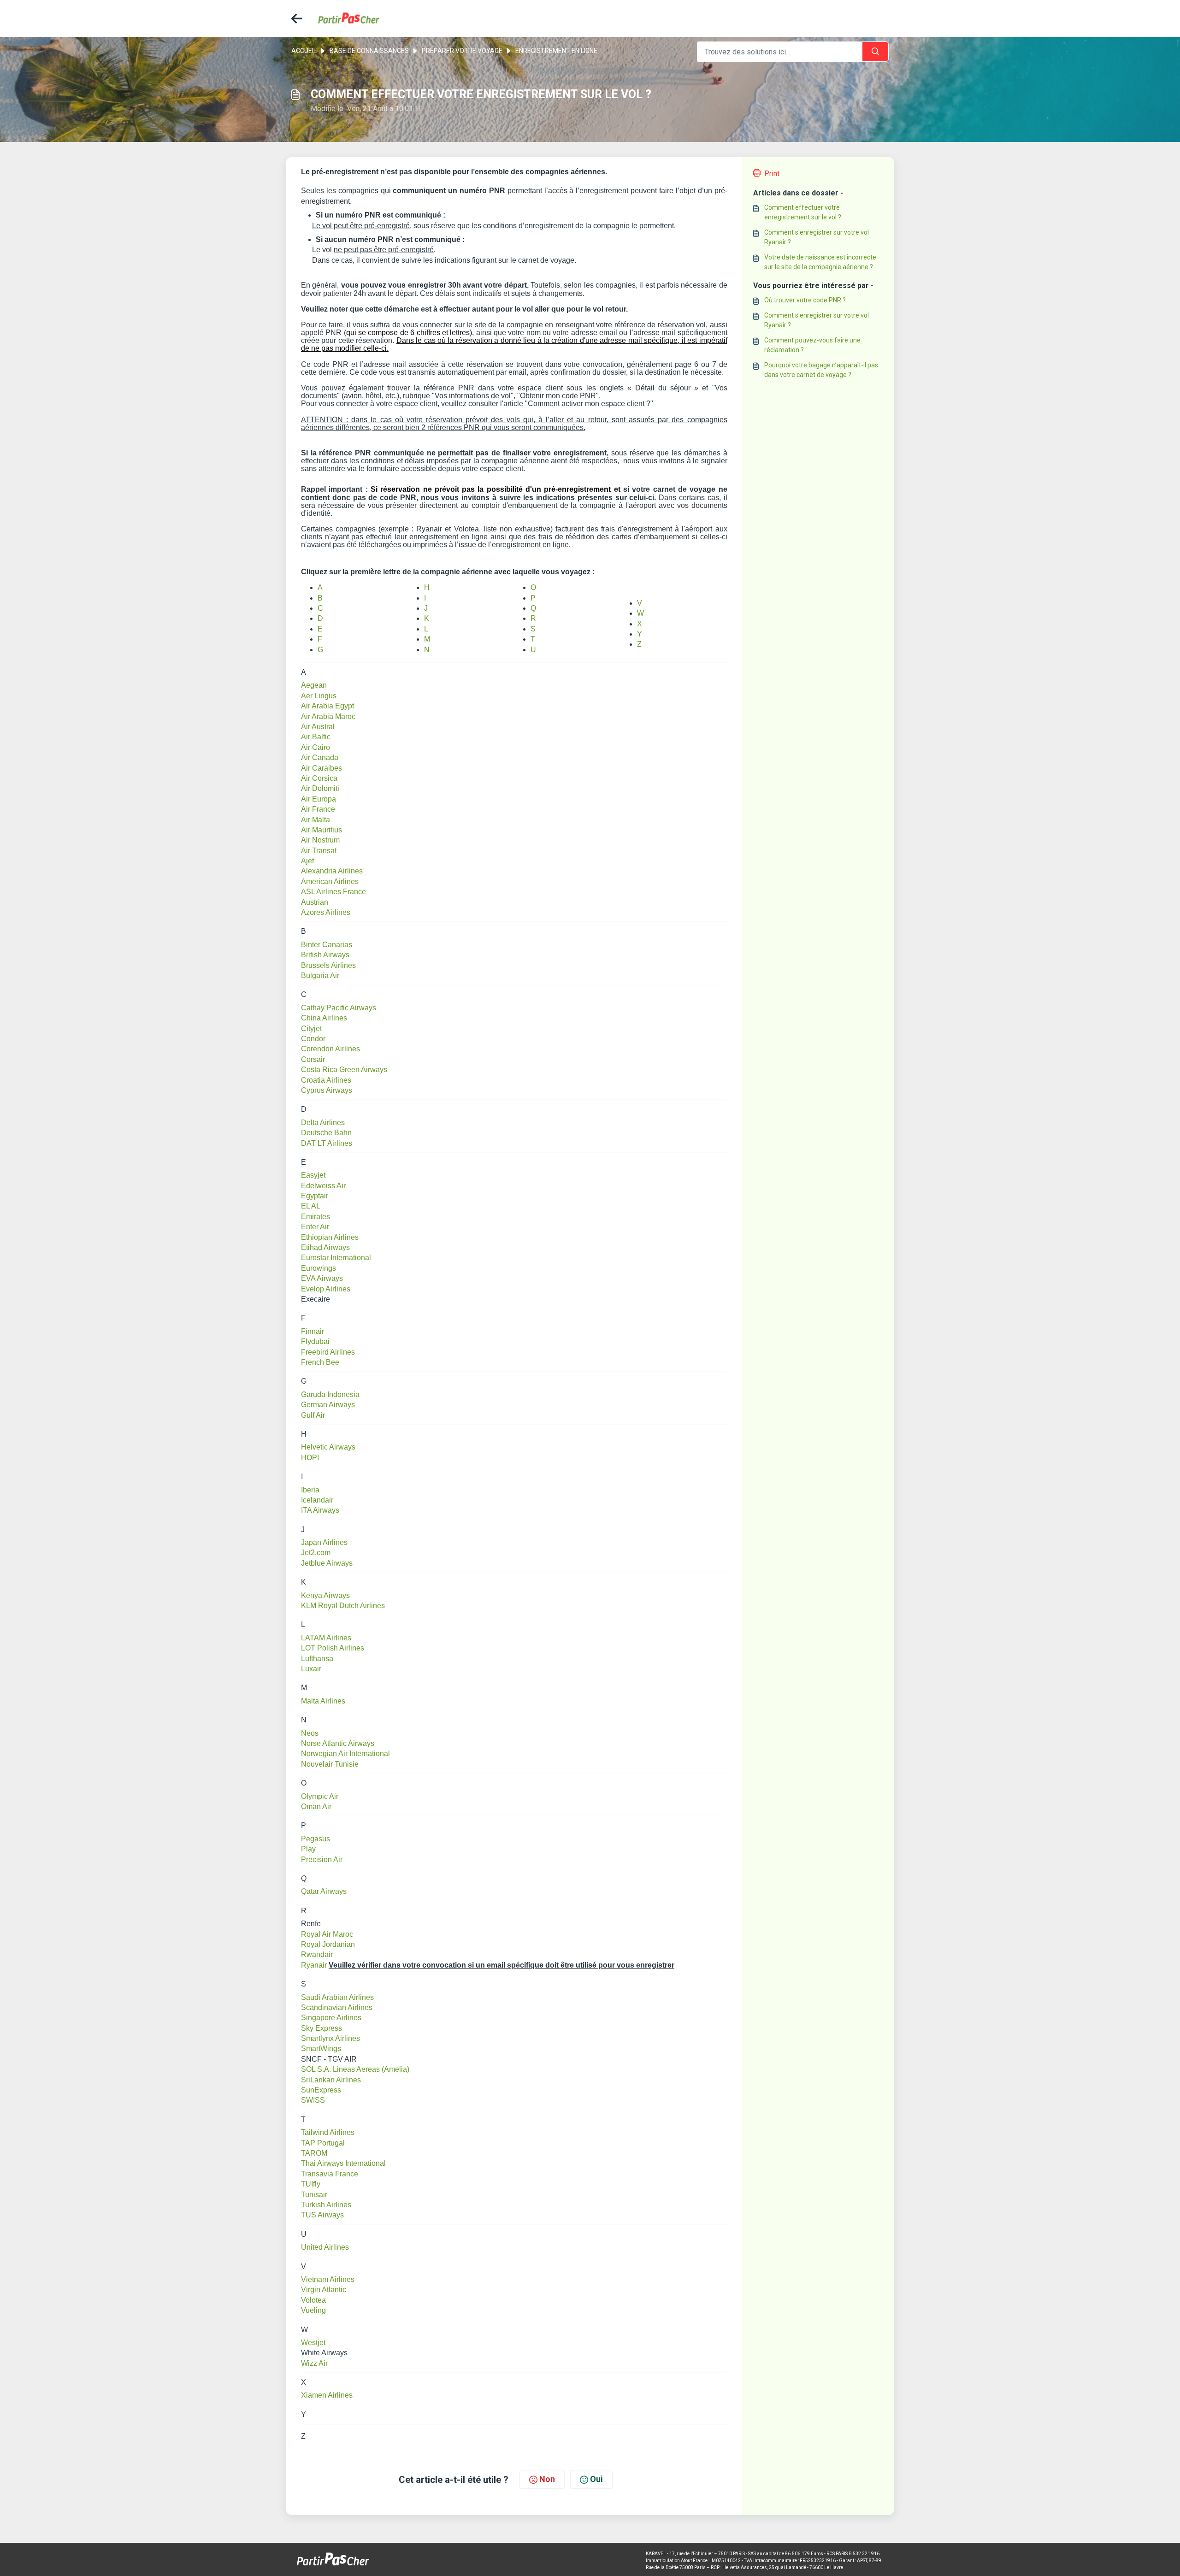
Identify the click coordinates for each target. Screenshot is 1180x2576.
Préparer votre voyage (462, 51)
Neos (310, 1733)
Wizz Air (314, 2363)
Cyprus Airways (327, 1090)
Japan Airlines (324, 1542)
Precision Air (322, 1860)
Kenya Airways (325, 1595)
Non (547, 2479)
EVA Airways (322, 1278)
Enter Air (315, 1227)
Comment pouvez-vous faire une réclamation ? (812, 345)
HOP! (310, 1458)
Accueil (304, 51)
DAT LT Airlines (327, 1143)
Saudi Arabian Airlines (337, 1997)
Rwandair (317, 1954)
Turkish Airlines (326, 2205)
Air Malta (316, 820)
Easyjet (313, 1175)
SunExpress (321, 2090)
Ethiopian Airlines (330, 1237)
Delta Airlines (323, 1123)
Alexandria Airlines (332, 871)
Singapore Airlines (331, 2018)
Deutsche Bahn (326, 1133)
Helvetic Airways (328, 1447)
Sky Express (322, 2028)
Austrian (315, 902)
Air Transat (319, 851)
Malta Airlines (323, 1701)
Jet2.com (316, 1553)
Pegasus (316, 1839)
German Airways (328, 1405)
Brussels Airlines (328, 965)
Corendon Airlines (330, 1049)
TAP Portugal (323, 2143)
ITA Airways (320, 1510)
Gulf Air (313, 1415)
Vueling (313, 2310)
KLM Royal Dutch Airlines (343, 1606)
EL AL (311, 1206)
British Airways (325, 955)
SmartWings (321, 2048)
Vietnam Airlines (328, 2279)
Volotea (313, 2300)
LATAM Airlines (326, 1638)
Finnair (313, 1331)
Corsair (313, 1059)
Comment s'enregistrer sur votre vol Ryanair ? (817, 237)
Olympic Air (320, 1796)
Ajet (307, 861)
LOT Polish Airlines (333, 1648)
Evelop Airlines (326, 1289)
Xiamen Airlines (327, 2395)
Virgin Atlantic (324, 2290)
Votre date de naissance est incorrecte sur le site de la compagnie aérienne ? (820, 262)
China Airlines (324, 1018)
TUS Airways (322, 2215)
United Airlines (325, 2247)
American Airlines (330, 881)
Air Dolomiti (320, 788)
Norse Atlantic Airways (338, 1743)
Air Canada (320, 757)
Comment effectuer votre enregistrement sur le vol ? (803, 212)
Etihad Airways (325, 1247)
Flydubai (315, 1341)
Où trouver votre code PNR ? (805, 300)
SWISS (313, 2100)
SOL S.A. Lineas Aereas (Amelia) (355, 2069)
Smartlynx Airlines (330, 2038)
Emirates (316, 1217)
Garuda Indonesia (330, 1394)
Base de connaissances (369, 51)
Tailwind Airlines (328, 2132)
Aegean (314, 685)
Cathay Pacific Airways (339, 1008)
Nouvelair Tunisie (330, 1764)
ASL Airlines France (333, 892)
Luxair (311, 1669)
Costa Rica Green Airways (344, 1070)
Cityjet (311, 1029)
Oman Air (316, 1807)
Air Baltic (316, 737)
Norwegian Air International (345, 1754)
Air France (318, 809)
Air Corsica (319, 778)
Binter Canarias (327, 945)
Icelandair (317, 1500)
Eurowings (319, 1268)
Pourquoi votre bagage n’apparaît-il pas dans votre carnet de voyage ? (821, 370)
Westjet (313, 2343)
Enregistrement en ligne (556, 51)
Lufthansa (317, 1659)
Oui (596, 2479)
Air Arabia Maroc (328, 716)
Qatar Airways (324, 1891)
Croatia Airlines (326, 1080)
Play (308, 1849)
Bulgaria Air (320, 976)
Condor (313, 1039)
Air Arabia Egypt (327, 706)
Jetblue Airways (327, 1563)
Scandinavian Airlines (337, 2007)
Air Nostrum (320, 840)
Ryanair (314, 1965)
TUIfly (311, 2184)
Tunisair (314, 2195)
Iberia (310, 1490)
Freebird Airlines (328, 1352)
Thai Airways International (343, 2163)
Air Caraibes (322, 768)
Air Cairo (316, 747)
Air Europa (319, 799)
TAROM (314, 2153)
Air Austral (318, 727)
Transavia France (330, 2174)
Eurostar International (336, 1258)
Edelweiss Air (323, 1186)
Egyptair (315, 1196)
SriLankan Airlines (331, 2080)
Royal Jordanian (328, 1944)
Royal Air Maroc (327, 1934)
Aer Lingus (319, 696)
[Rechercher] (875, 52)
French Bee (320, 1362)
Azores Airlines (326, 912)
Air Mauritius (322, 830)
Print (772, 174)
